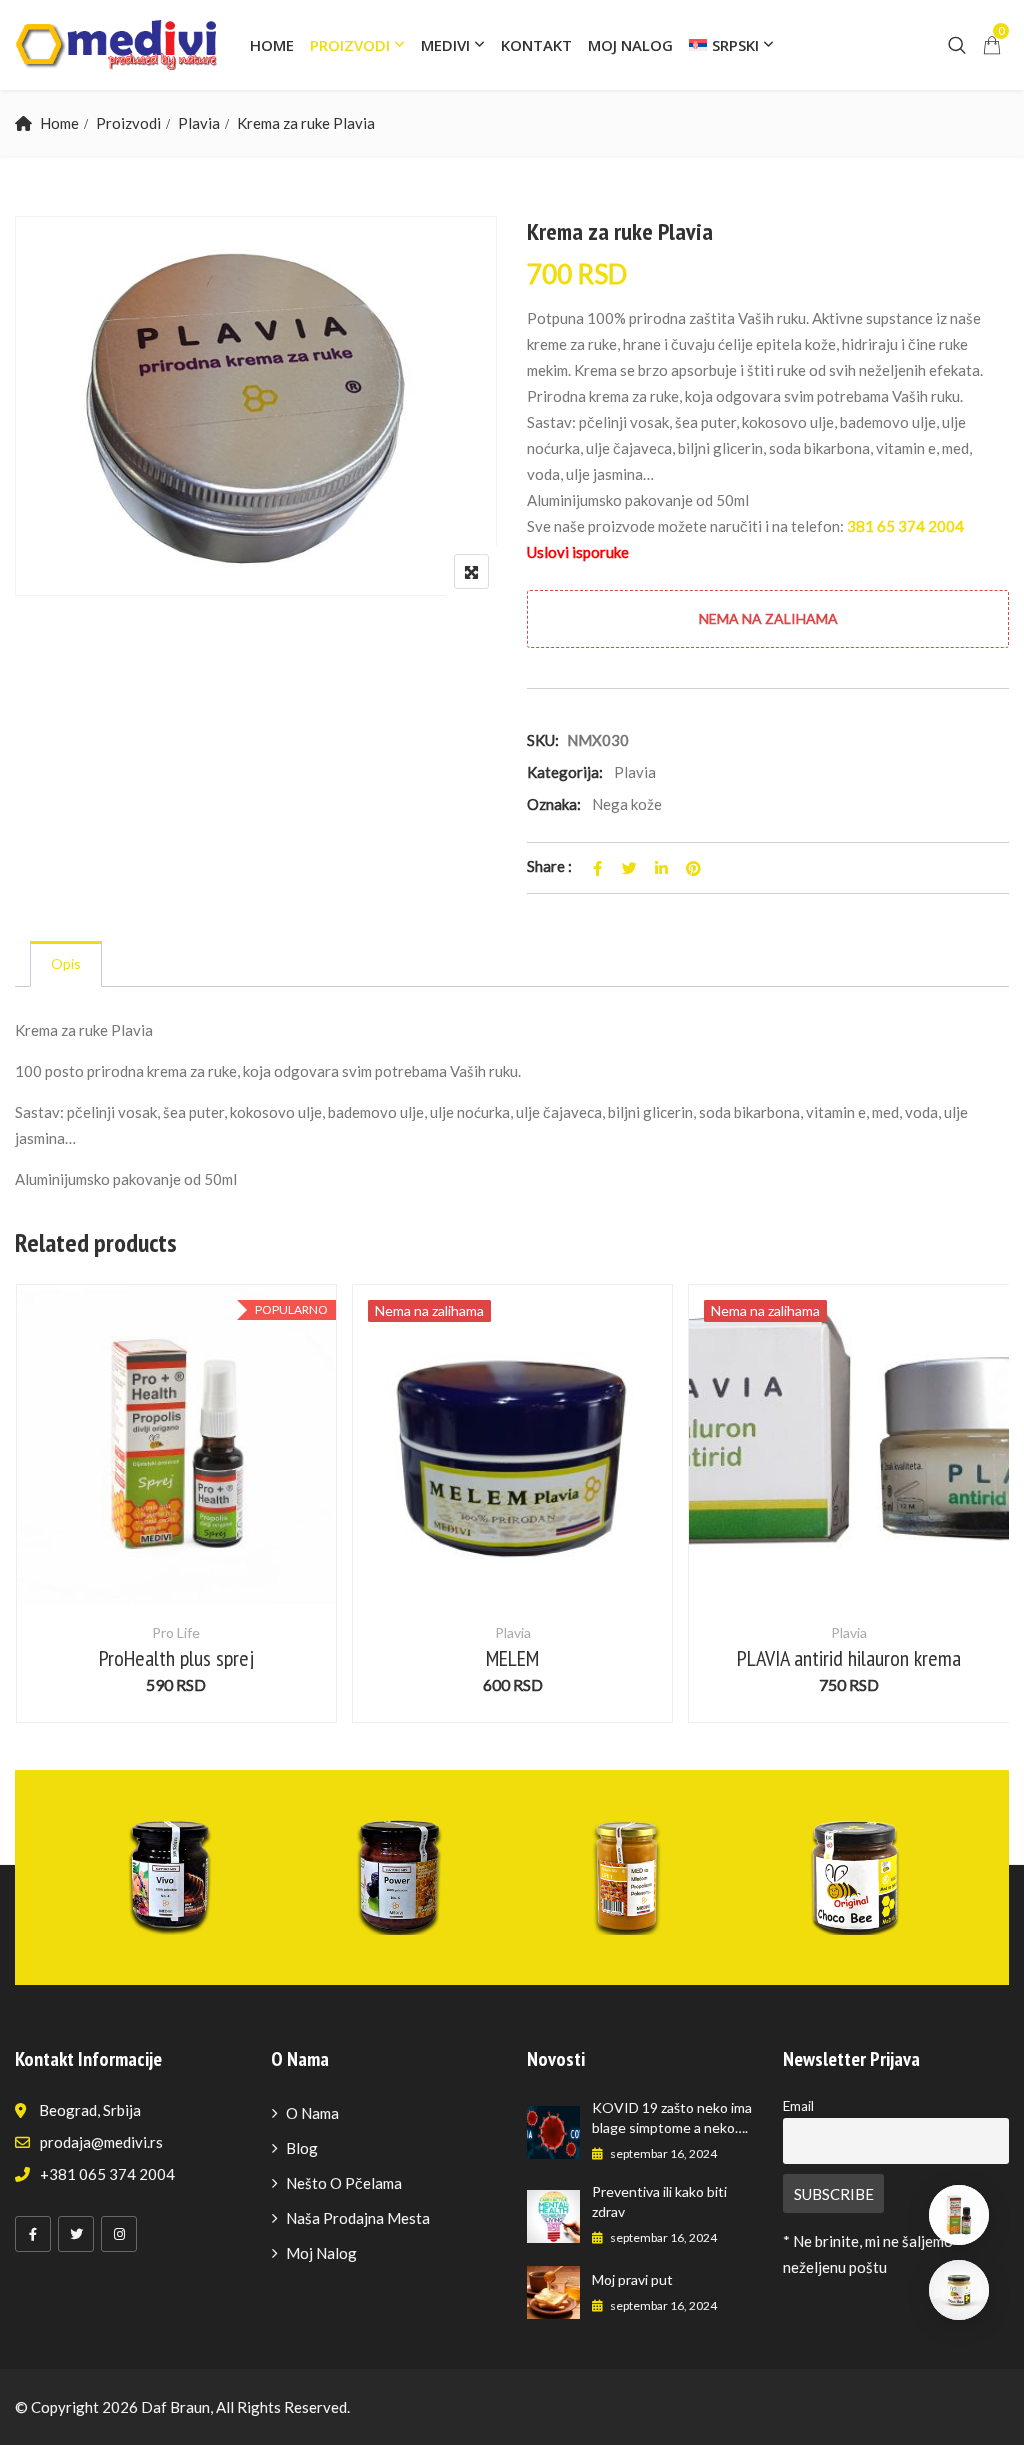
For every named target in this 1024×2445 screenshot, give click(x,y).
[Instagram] (119, 2234)
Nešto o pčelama (344, 2183)
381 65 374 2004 (905, 526)
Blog (302, 2148)
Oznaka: (554, 804)
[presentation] (29, 1523)
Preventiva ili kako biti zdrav (659, 2201)
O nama (312, 2113)
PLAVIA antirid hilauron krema (849, 1658)
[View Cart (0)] (992, 46)
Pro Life (176, 1632)
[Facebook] (33, 2234)
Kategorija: (565, 772)
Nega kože (627, 804)
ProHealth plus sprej (176, 1658)
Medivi (445, 45)
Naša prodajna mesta (358, 2218)
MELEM (512, 1658)
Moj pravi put (632, 2279)
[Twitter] (76, 2234)
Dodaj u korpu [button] (176, 1476)
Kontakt (536, 45)
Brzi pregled (176, 1556)
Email (798, 2106)
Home (272, 45)
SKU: (543, 740)
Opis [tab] (66, 963)
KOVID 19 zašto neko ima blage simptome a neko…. (672, 2117)
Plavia (199, 123)
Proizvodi (350, 45)
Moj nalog (630, 45)
